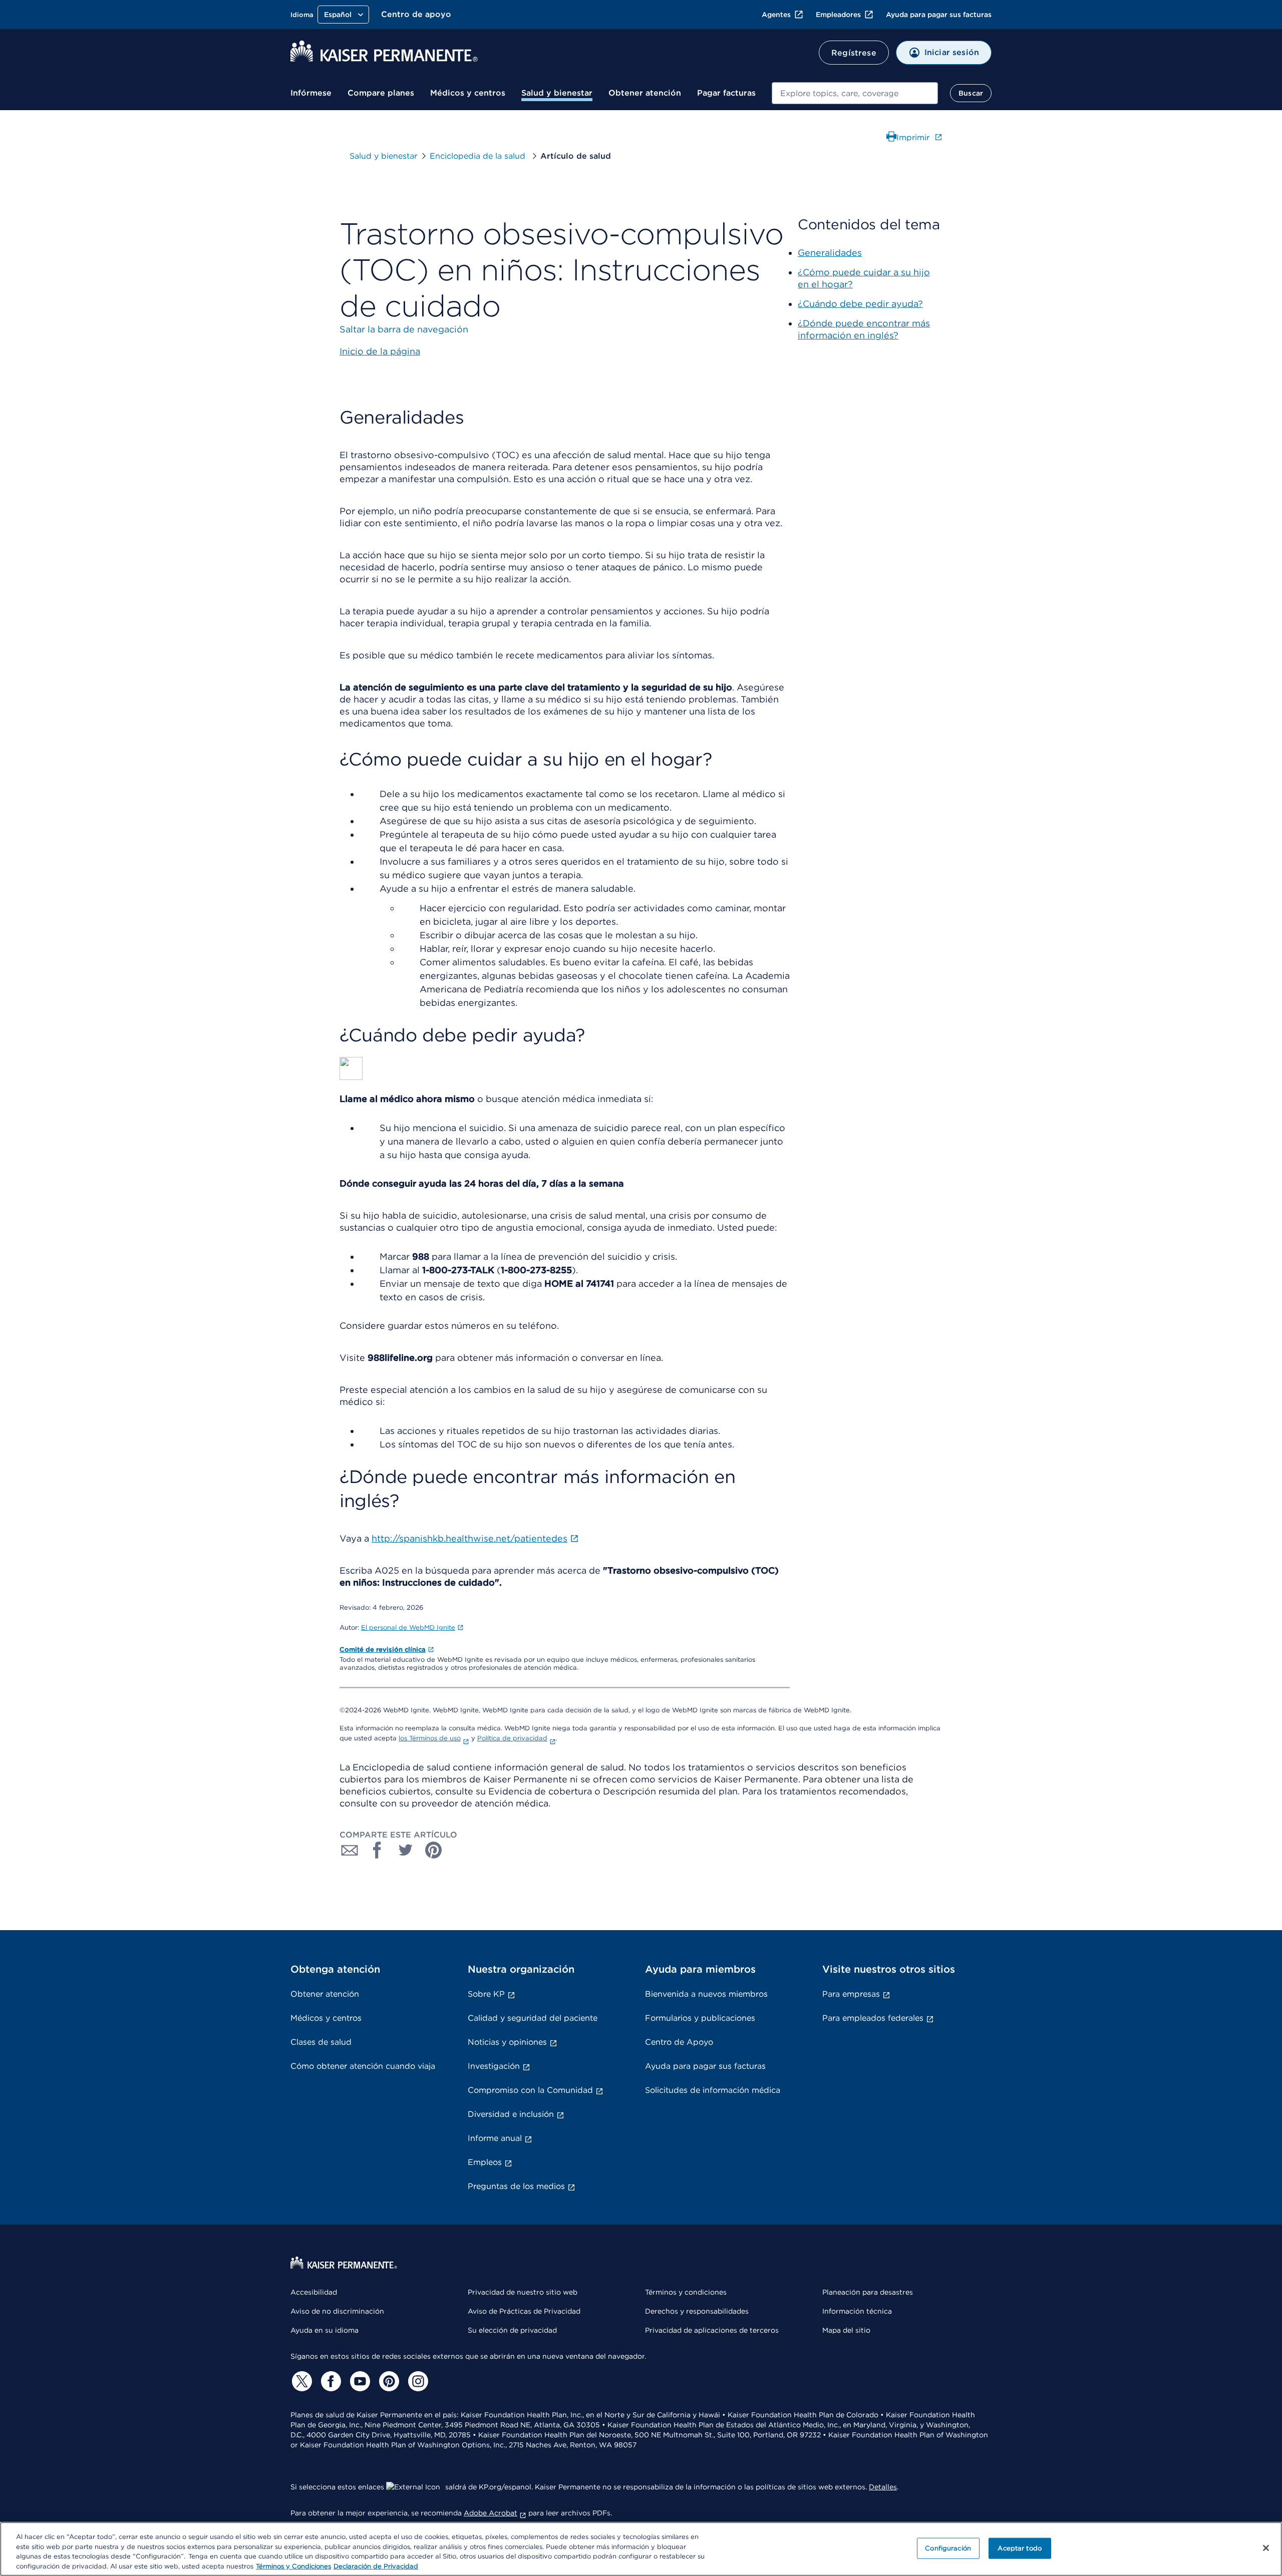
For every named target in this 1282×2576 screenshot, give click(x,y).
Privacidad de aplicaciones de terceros (712, 2330)
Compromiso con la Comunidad (530, 2090)
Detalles (883, 2487)
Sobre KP (486, 1994)
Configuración (948, 2548)
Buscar (971, 93)
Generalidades (830, 253)
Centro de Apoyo (679, 2042)
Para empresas (851, 1994)
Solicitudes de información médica (713, 2090)
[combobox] (855, 93)
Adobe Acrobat (491, 2513)
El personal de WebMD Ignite (408, 1627)
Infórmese (311, 93)
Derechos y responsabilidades (697, 2311)
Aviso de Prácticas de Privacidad (524, 2311)
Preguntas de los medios (516, 2186)
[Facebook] (330, 2381)
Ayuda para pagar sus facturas (939, 15)
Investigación (494, 2066)
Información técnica (857, 2311)
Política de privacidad (512, 1738)
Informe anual (495, 2138)
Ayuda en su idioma (325, 2330)
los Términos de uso (430, 1738)
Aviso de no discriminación (337, 2311)
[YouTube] (359, 2381)
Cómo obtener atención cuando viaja (363, 2066)
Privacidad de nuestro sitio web (523, 2292)
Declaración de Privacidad (376, 2566)
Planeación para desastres (868, 2292)
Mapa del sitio (846, 2330)
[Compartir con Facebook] (378, 1850)
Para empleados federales (873, 2018)
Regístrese (854, 53)
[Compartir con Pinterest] (434, 1850)
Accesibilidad (314, 2292)
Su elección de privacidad (512, 2330)
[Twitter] (300, 2381)
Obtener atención (645, 93)
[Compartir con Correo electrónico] (350, 1850)
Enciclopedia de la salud (479, 156)
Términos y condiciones (686, 2292)
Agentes (776, 15)
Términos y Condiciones (293, 2566)
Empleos (485, 2162)
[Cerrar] (1266, 2548)
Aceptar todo (1020, 2548)
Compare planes (381, 93)
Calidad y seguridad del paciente (533, 2018)
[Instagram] (417, 2381)
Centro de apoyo (416, 14)
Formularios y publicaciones (700, 2018)
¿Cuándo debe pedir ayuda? (860, 304)
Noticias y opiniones (507, 2042)
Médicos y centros (468, 93)
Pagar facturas (726, 93)
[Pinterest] (388, 2381)
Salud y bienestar (557, 93)
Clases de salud (321, 2042)
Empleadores (838, 15)
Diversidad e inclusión (511, 2114)
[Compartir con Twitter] (406, 1850)
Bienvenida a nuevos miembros (706, 1994)
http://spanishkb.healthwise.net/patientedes (469, 1538)
